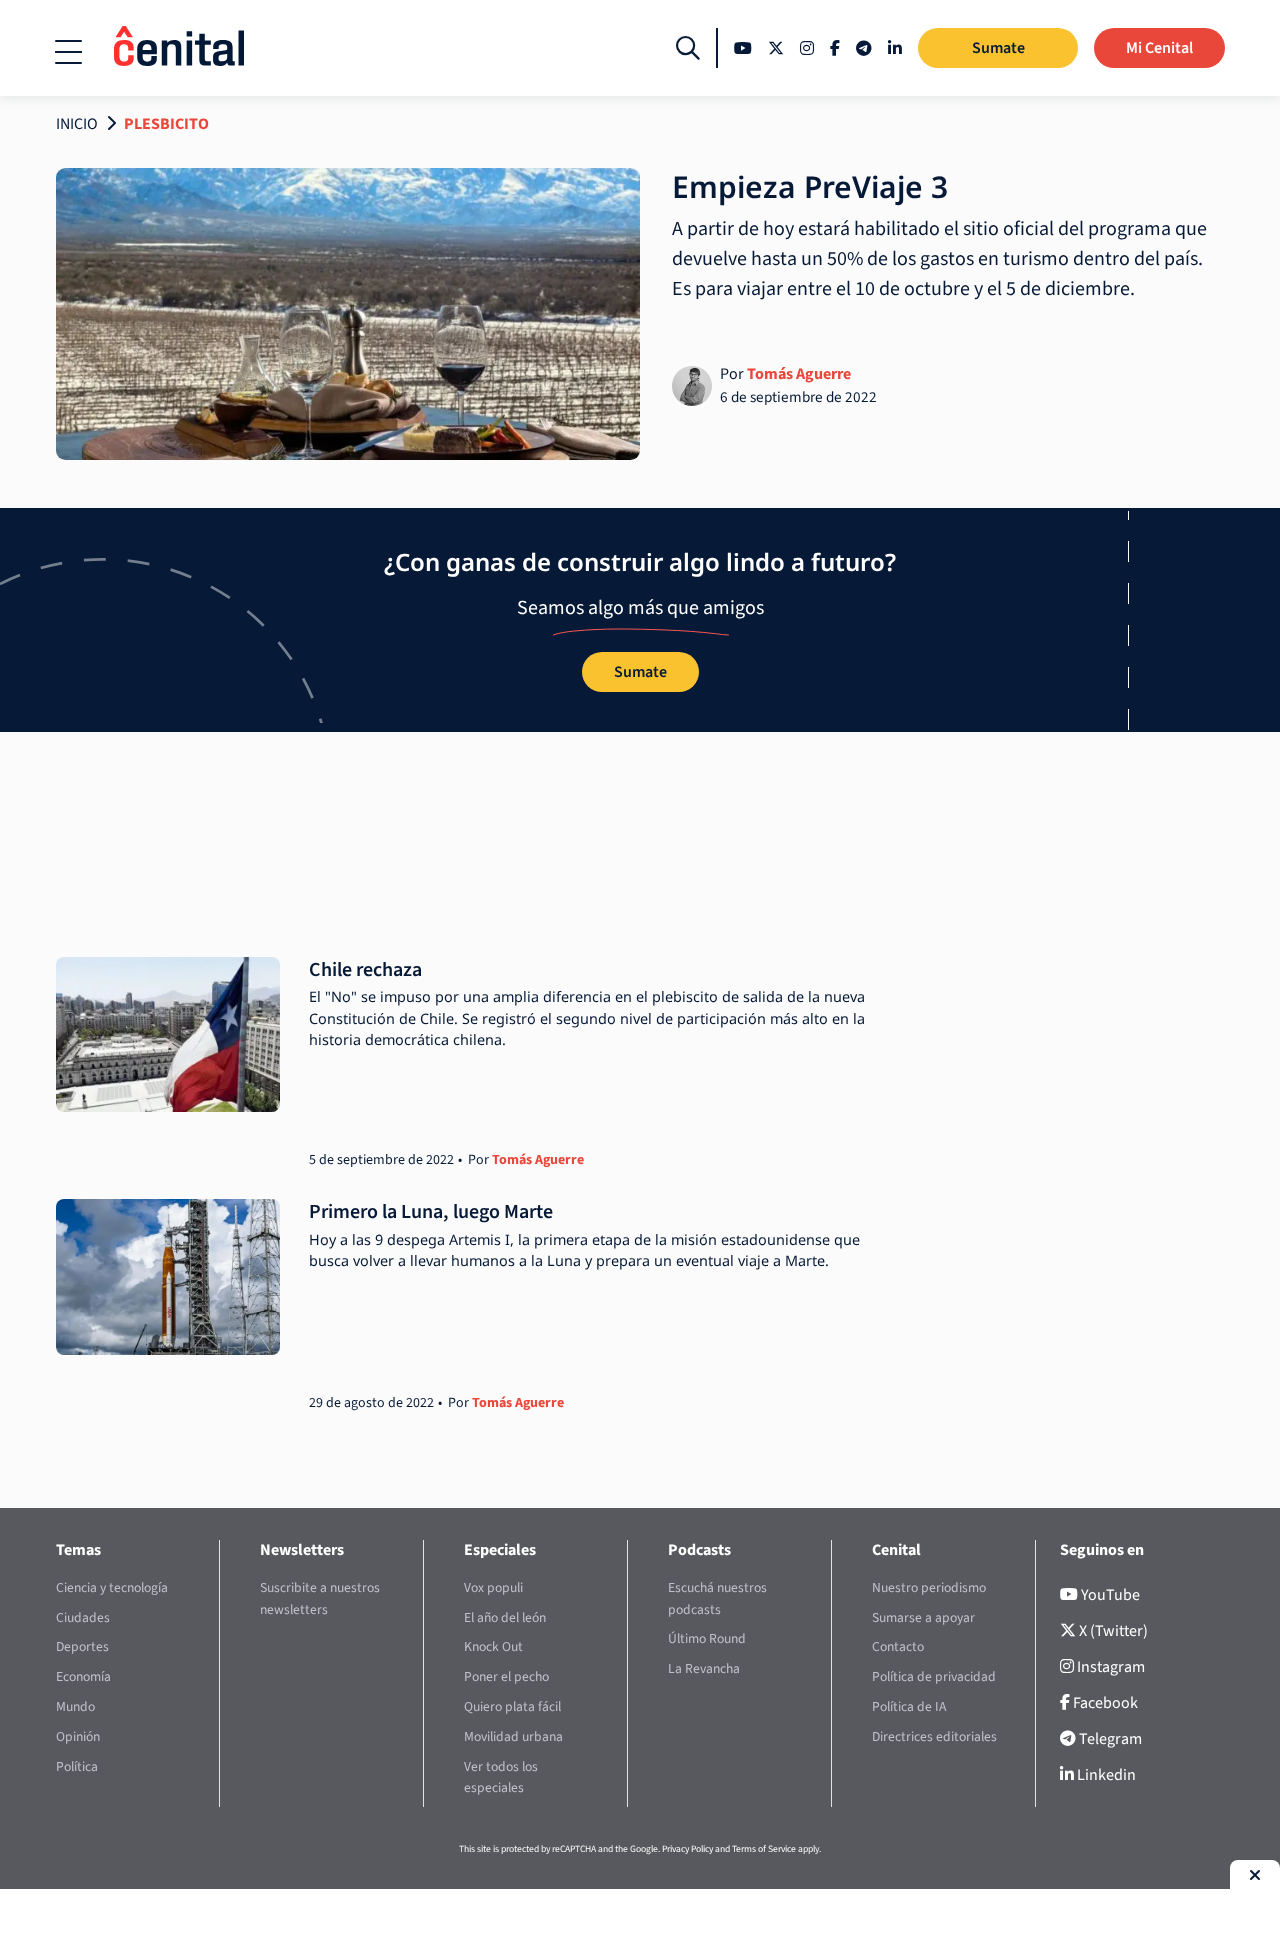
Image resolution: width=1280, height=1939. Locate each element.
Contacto (898, 1646)
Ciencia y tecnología (112, 1587)
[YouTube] (743, 48)
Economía (83, 1676)
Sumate (998, 48)
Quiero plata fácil (512, 1706)
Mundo (75, 1706)
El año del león (505, 1617)
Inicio (77, 124)
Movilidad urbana (513, 1736)
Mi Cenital (1159, 48)
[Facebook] (835, 48)
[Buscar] (688, 48)
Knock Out (493, 1646)
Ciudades (83, 1617)
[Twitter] (776, 48)
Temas (78, 1550)
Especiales (500, 1550)
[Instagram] (807, 48)
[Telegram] (864, 48)
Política (77, 1766)
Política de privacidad (934, 1676)
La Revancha (704, 1668)
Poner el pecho (506, 1676)
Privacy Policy (687, 1849)
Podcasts (699, 1550)
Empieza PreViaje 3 (810, 186)
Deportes (82, 1646)
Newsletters (302, 1550)
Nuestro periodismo (929, 1587)
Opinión (78, 1736)
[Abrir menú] (68, 52)
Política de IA (909, 1706)
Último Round (707, 1638)
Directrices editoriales (934, 1736)
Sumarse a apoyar (923, 1617)
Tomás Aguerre (799, 374)
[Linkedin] (895, 48)
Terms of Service (764, 1849)
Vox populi (493, 1587)
